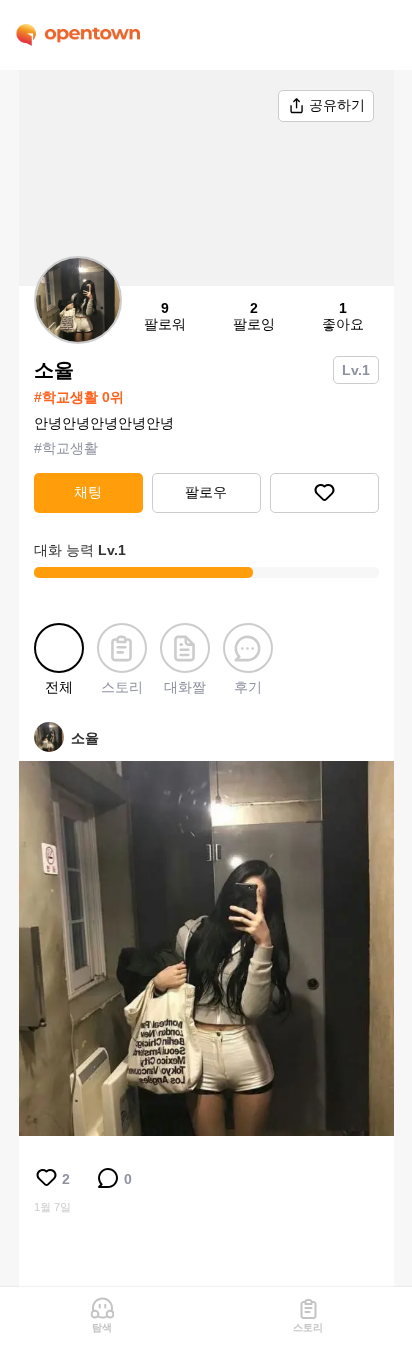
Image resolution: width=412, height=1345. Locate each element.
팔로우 (206, 492)
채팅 (88, 492)
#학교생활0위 (79, 397)
